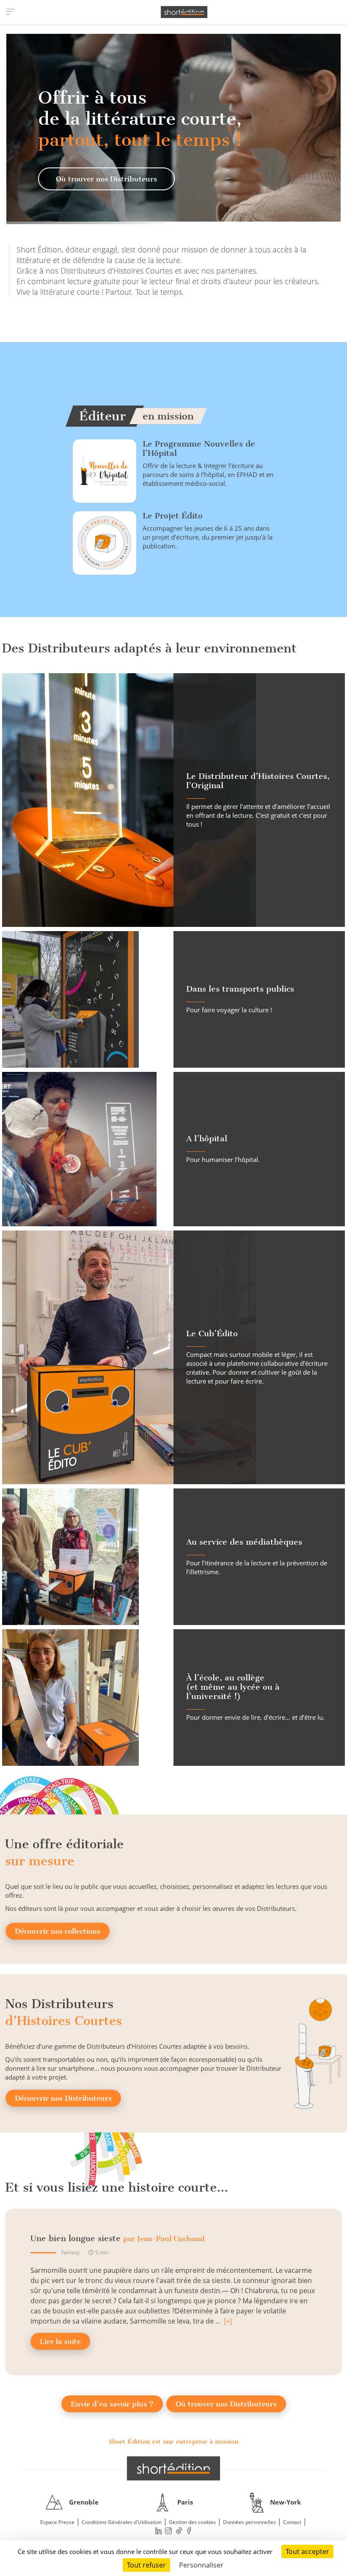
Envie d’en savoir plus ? (112, 2404)
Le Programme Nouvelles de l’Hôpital (199, 448)
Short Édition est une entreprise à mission (173, 2442)
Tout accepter (307, 2551)
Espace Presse (57, 2522)
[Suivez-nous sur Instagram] (169, 2531)
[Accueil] (184, 12)
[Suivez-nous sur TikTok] (179, 2531)
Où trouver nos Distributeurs (106, 179)
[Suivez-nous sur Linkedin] (158, 2531)
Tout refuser (146, 2565)
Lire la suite (60, 2341)
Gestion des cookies (192, 2522)
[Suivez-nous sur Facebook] (189, 2531)
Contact (292, 2522)
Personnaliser (201, 2565)
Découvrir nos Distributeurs (63, 2098)
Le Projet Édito (173, 516)
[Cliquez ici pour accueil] (173, 2468)
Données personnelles (249, 2522)
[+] (228, 2321)
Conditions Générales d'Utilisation (122, 2522)
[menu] (11, 12)
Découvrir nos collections (58, 1931)
